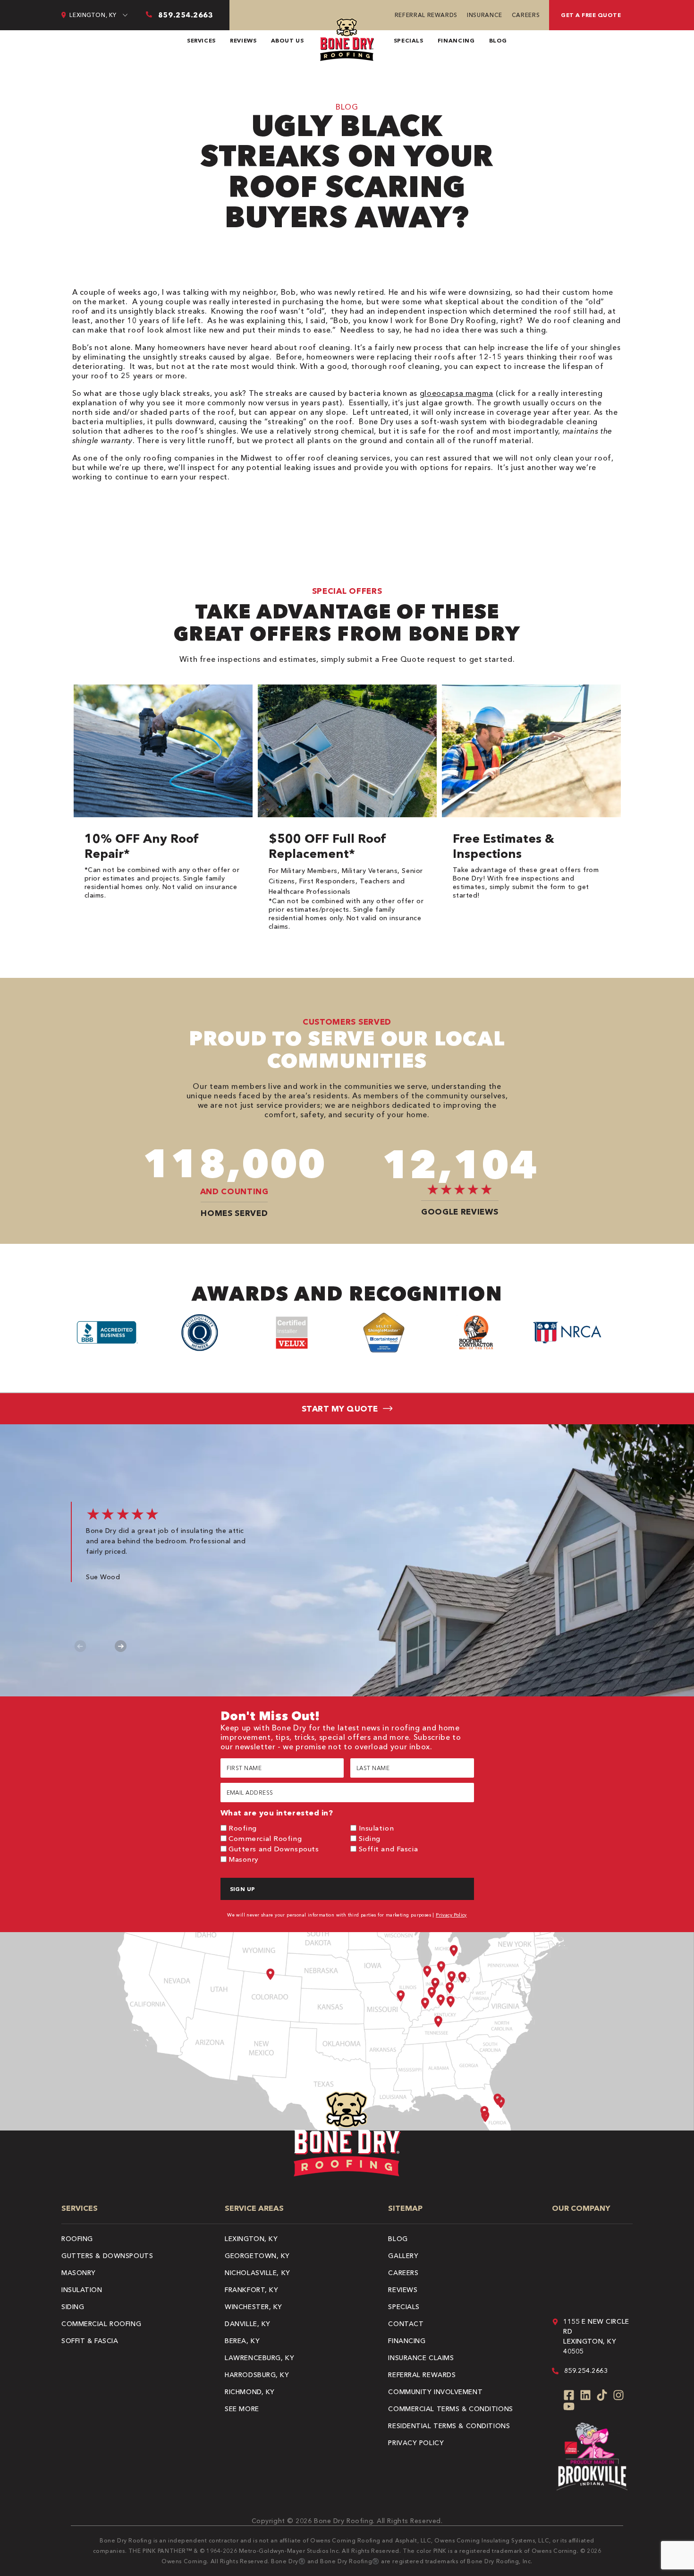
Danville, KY (248, 2324)
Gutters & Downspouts (107, 2256)
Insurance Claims (421, 2358)
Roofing (243, 1828)
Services (201, 40)
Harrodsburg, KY (257, 2375)
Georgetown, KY (257, 2256)
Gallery (403, 2256)
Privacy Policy (451, 1915)
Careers (526, 15)
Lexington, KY (251, 2239)
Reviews (243, 40)
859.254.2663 (586, 2371)
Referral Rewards (426, 15)
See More (242, 2409)
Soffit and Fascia (389, 1849)
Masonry (244, 1859)
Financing (456, 40)
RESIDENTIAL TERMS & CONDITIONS (449, 2426)
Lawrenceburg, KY (259, 2358)
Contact (406, 2324)
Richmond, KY (250, 2392)
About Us (288, 40)
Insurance (485, 15)
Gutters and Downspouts (274, 1849)
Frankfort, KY (251, 2290)
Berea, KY (242, 2341)
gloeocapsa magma (457, 393)
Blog (498, 40)
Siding (370, 1838)
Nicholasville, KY (258, 2273)
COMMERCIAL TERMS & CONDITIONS (450, 2409)
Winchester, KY (254, 2307)
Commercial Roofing (265, 1838)
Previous (80, 1646)
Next (121, 1646)
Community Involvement (435, 2392)
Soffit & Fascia (90, 2341)
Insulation (377, 1828)
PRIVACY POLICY (416, 2443)
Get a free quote (591, 15)
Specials (409, 40)
